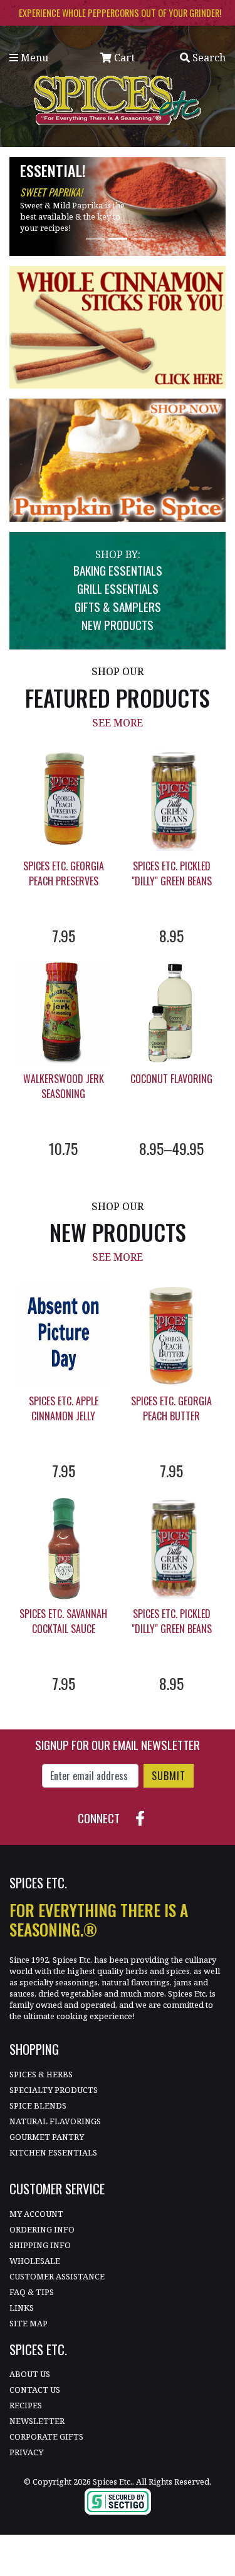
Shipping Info (40, 2245)
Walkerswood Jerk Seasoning (64, 1086)
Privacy (26, 2452)
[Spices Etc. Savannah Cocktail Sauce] (64, 1548)
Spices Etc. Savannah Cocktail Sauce (63, 1621)
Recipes (26, 2405)
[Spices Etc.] (118, 99)
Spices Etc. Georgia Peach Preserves (64, 873)
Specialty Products (54, 2090)
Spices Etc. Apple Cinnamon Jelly (64, 1408)
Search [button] (208, 58)
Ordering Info (42, 2229)
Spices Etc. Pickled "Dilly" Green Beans (172, 873)
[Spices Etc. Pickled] (172, 801)
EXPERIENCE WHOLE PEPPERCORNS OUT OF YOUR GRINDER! (120, 13)
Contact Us (35, 2390)
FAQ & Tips (32, 2292)
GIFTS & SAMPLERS (118, 607)
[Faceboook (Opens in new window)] (145, 1816)
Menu (33, 58)
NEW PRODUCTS (118, 625)
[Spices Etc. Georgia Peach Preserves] (64, 801)
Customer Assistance (57, 2276)
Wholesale (35, 2261)
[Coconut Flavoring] (172, 1013)
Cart (123, 58)
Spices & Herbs (41, 2074)
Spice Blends (38, 2105)
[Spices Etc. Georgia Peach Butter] (172, 1336)
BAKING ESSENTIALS (118, 570)
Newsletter (37, 2421)
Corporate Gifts (46, 2436)
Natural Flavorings (55, 2121)
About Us (30, 2374)
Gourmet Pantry (47, 2137)
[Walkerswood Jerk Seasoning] (64, 1013)
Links (22, 2308)
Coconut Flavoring (171, 1079)
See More (118, 723)
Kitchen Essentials (53, 2152)
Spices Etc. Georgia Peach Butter (171, 1408)
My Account (36, 2214)
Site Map (29, 2323)
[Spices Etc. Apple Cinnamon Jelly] (64, 1336)
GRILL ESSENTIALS (118, 588)
